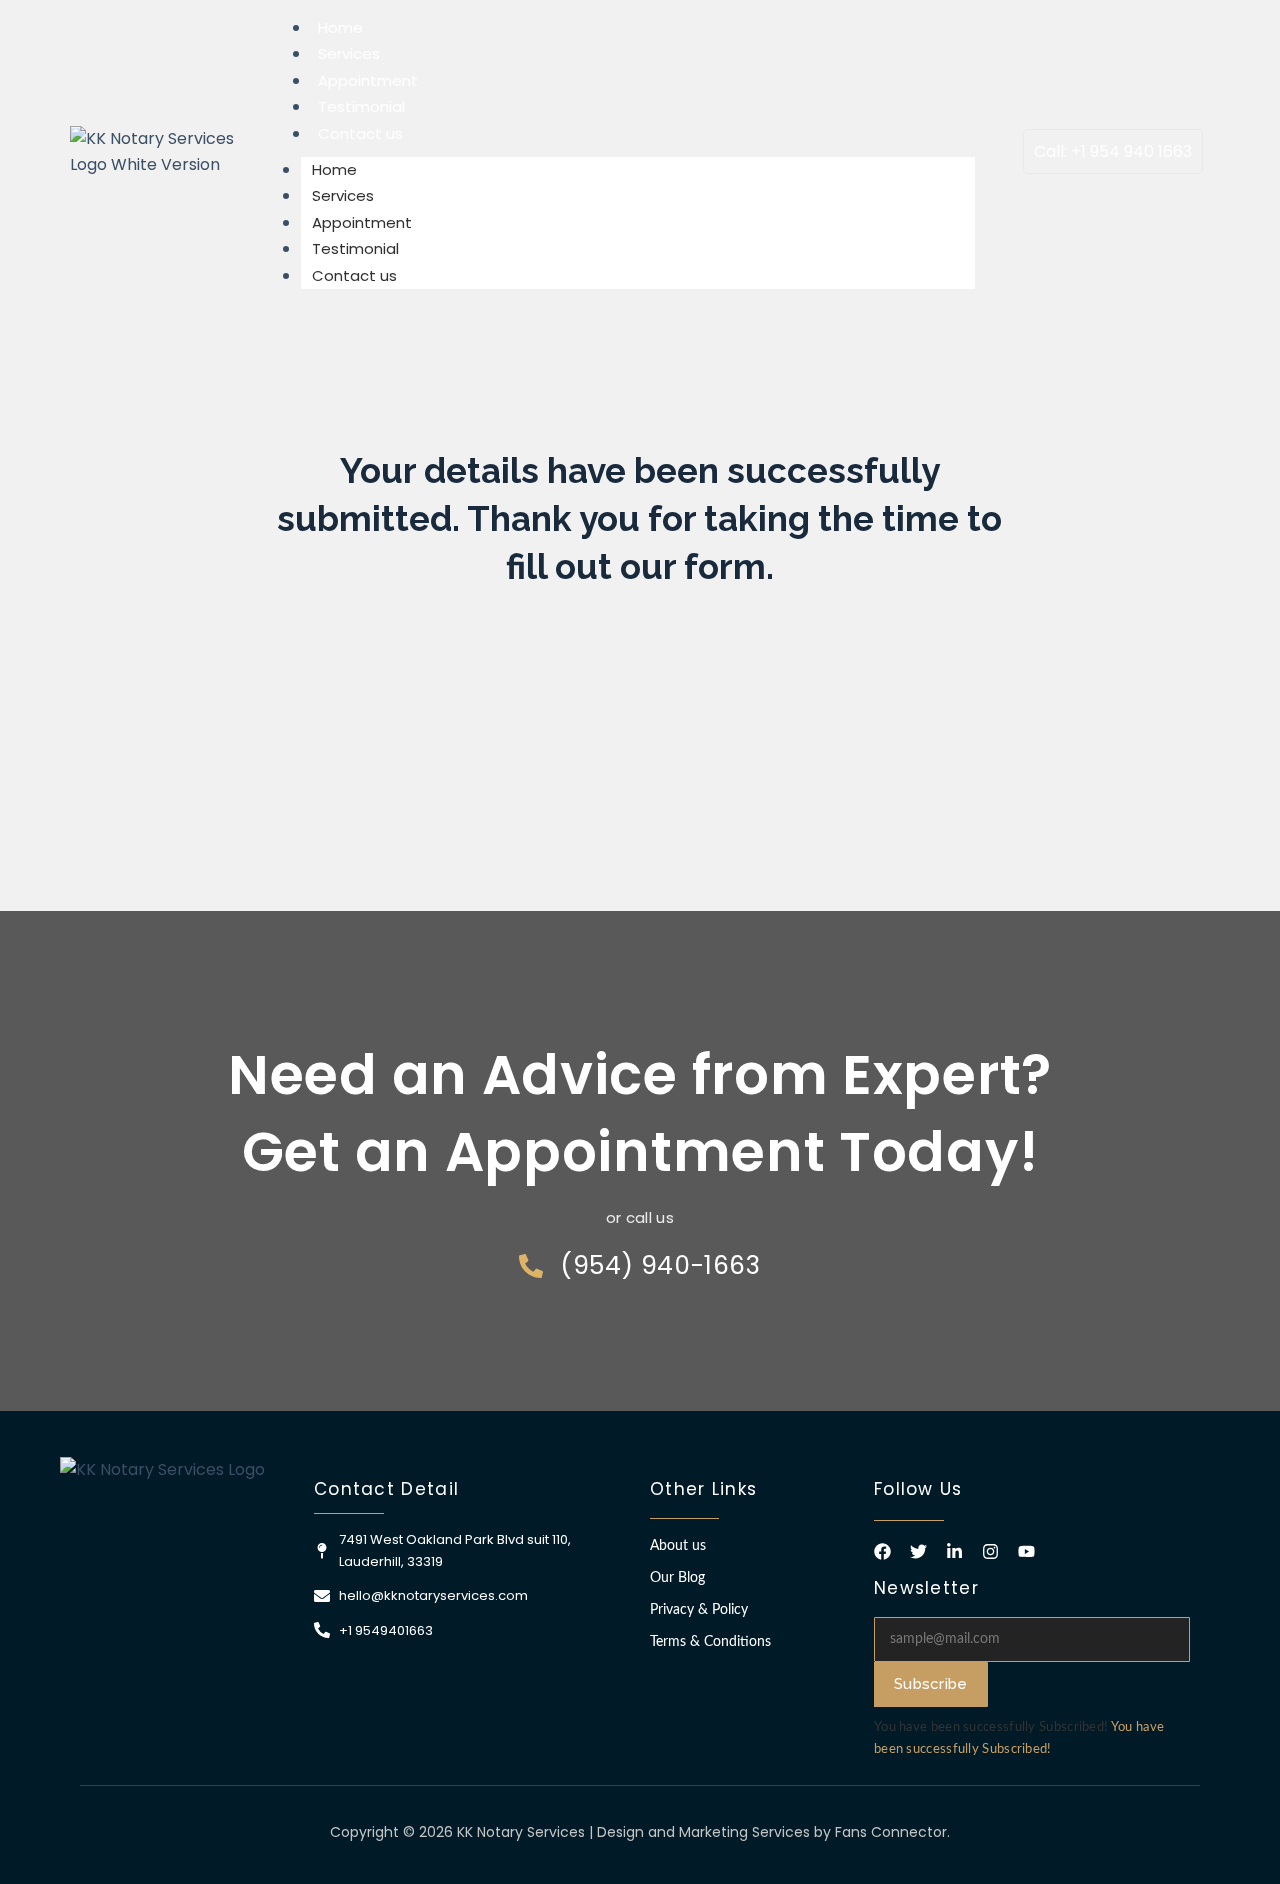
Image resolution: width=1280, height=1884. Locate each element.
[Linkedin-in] (954, 1551)
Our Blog (677, 1578)
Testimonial (361, 106)
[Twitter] (918, 1551)
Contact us (360, 133)
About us (678, 1546)
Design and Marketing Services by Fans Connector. (773, 1832)
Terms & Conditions (710, 1642)
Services (349, 53)
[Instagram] (990, 1551)
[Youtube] (1026, 1551)
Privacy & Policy (699, 1610)
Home (340, 27)
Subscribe (931, 1684)
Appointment (368, 80)
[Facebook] (882, 1551)
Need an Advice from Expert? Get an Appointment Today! (640, 1113)
